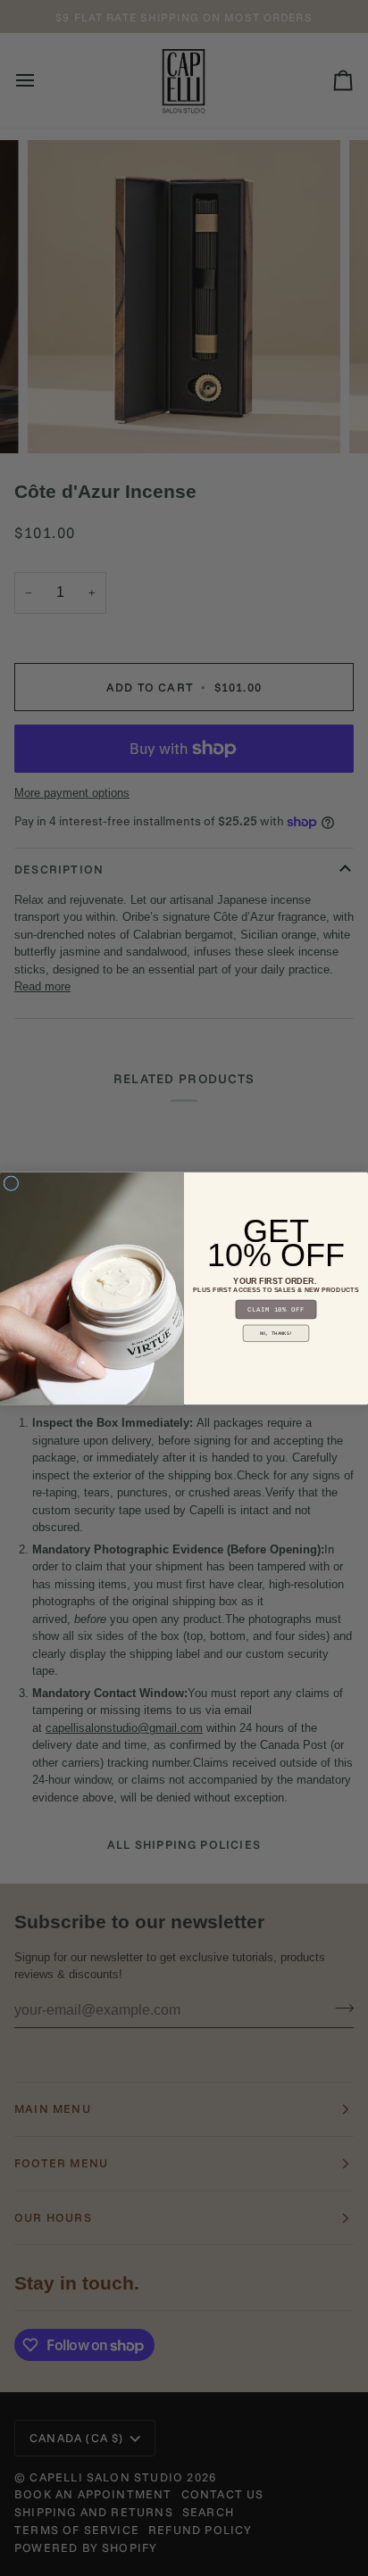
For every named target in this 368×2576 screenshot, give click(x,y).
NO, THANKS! (276, 1333)
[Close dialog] (11, 1183)
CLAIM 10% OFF (276, 1309)
